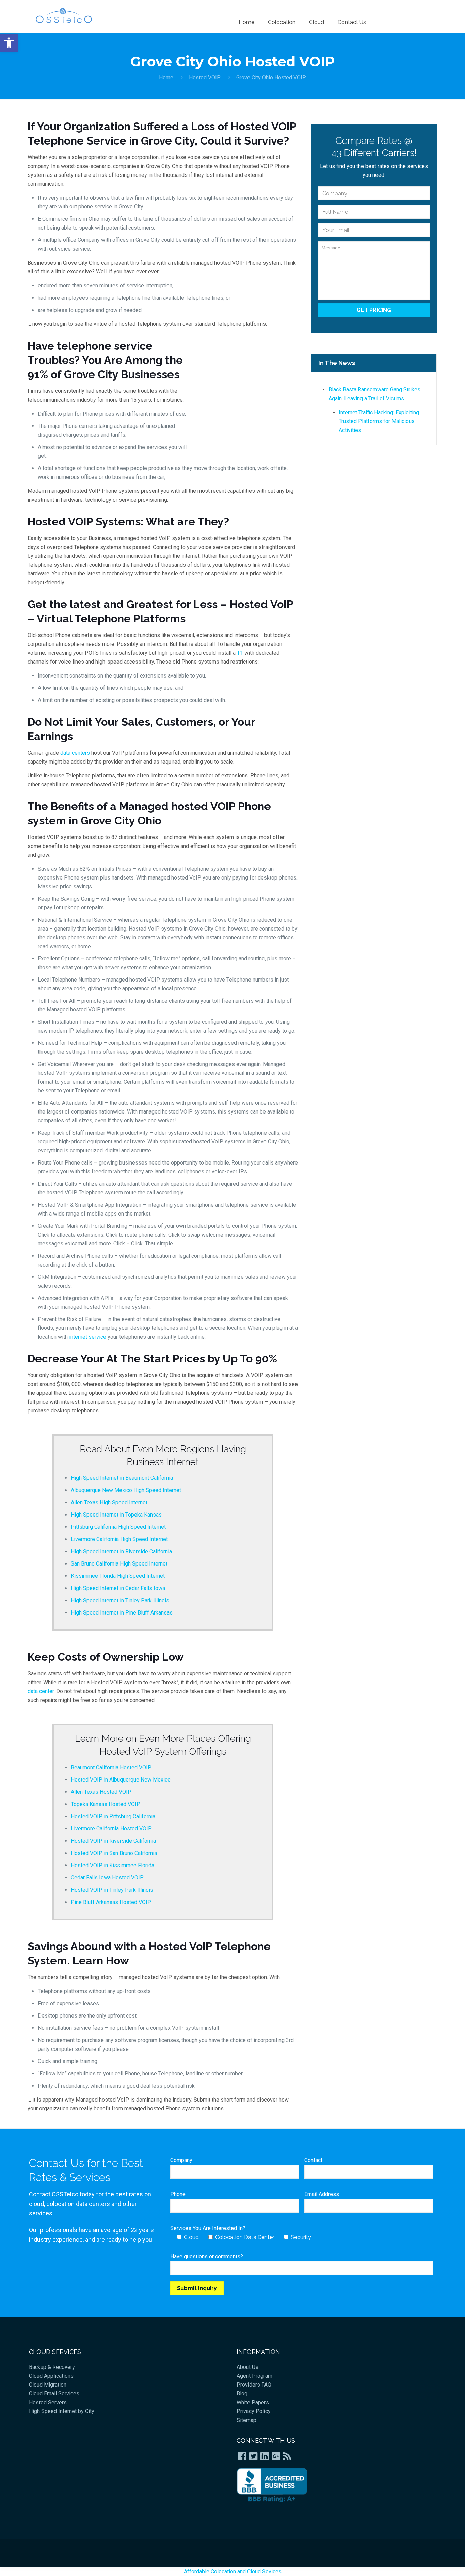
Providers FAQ (254, 2385)
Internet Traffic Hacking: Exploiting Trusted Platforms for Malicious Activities (379, 421)
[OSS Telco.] (64, 15)
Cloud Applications (51, 2376)
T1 (240, 653)
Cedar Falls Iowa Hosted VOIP (107, 1878)
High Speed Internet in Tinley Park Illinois (120, 1600)
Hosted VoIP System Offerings (163, 1751)
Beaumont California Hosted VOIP (111, 1767)
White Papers (253, 2402)
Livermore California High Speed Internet (119, 1539)
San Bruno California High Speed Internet (119, 1564)
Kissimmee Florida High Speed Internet (118, 1576)
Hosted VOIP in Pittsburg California (113, 1816)
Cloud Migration (48, 2385)
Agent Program (254, 2376)
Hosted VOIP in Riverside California (113, 1841)
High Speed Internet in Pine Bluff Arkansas (122, 1613)
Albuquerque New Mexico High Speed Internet (126, 1490)
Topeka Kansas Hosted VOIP (106, 1804)
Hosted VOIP (205, 77)
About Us (247, 2367)
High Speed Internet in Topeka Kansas (116, 1515)
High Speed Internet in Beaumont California (122, 1478)
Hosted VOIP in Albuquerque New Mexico (121, 1780)
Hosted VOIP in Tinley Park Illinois (112, 1890)
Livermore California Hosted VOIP (111, 1829)
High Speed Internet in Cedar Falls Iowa (118, 1588)
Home (166, 77)
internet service (88, 1337)
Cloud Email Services (54, 2394)
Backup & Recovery (52, 2367)
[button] (9, 43)
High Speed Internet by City (62, 2411)
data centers (75, 753)
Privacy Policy (254, 2411)
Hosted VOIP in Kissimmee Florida (113, 1865)
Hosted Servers (48, 2402)
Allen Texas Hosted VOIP (101, 1792)
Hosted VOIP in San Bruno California (114, 1853)
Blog (242, 2394)
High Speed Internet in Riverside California (121, 1551)
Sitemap (246, 2420)
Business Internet (163, 1462)
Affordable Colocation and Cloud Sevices (233, 2571)
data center (41, 1691)
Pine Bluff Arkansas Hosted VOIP (111, 1902)
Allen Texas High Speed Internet (109, 1502)
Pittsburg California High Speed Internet (118, 1527)
